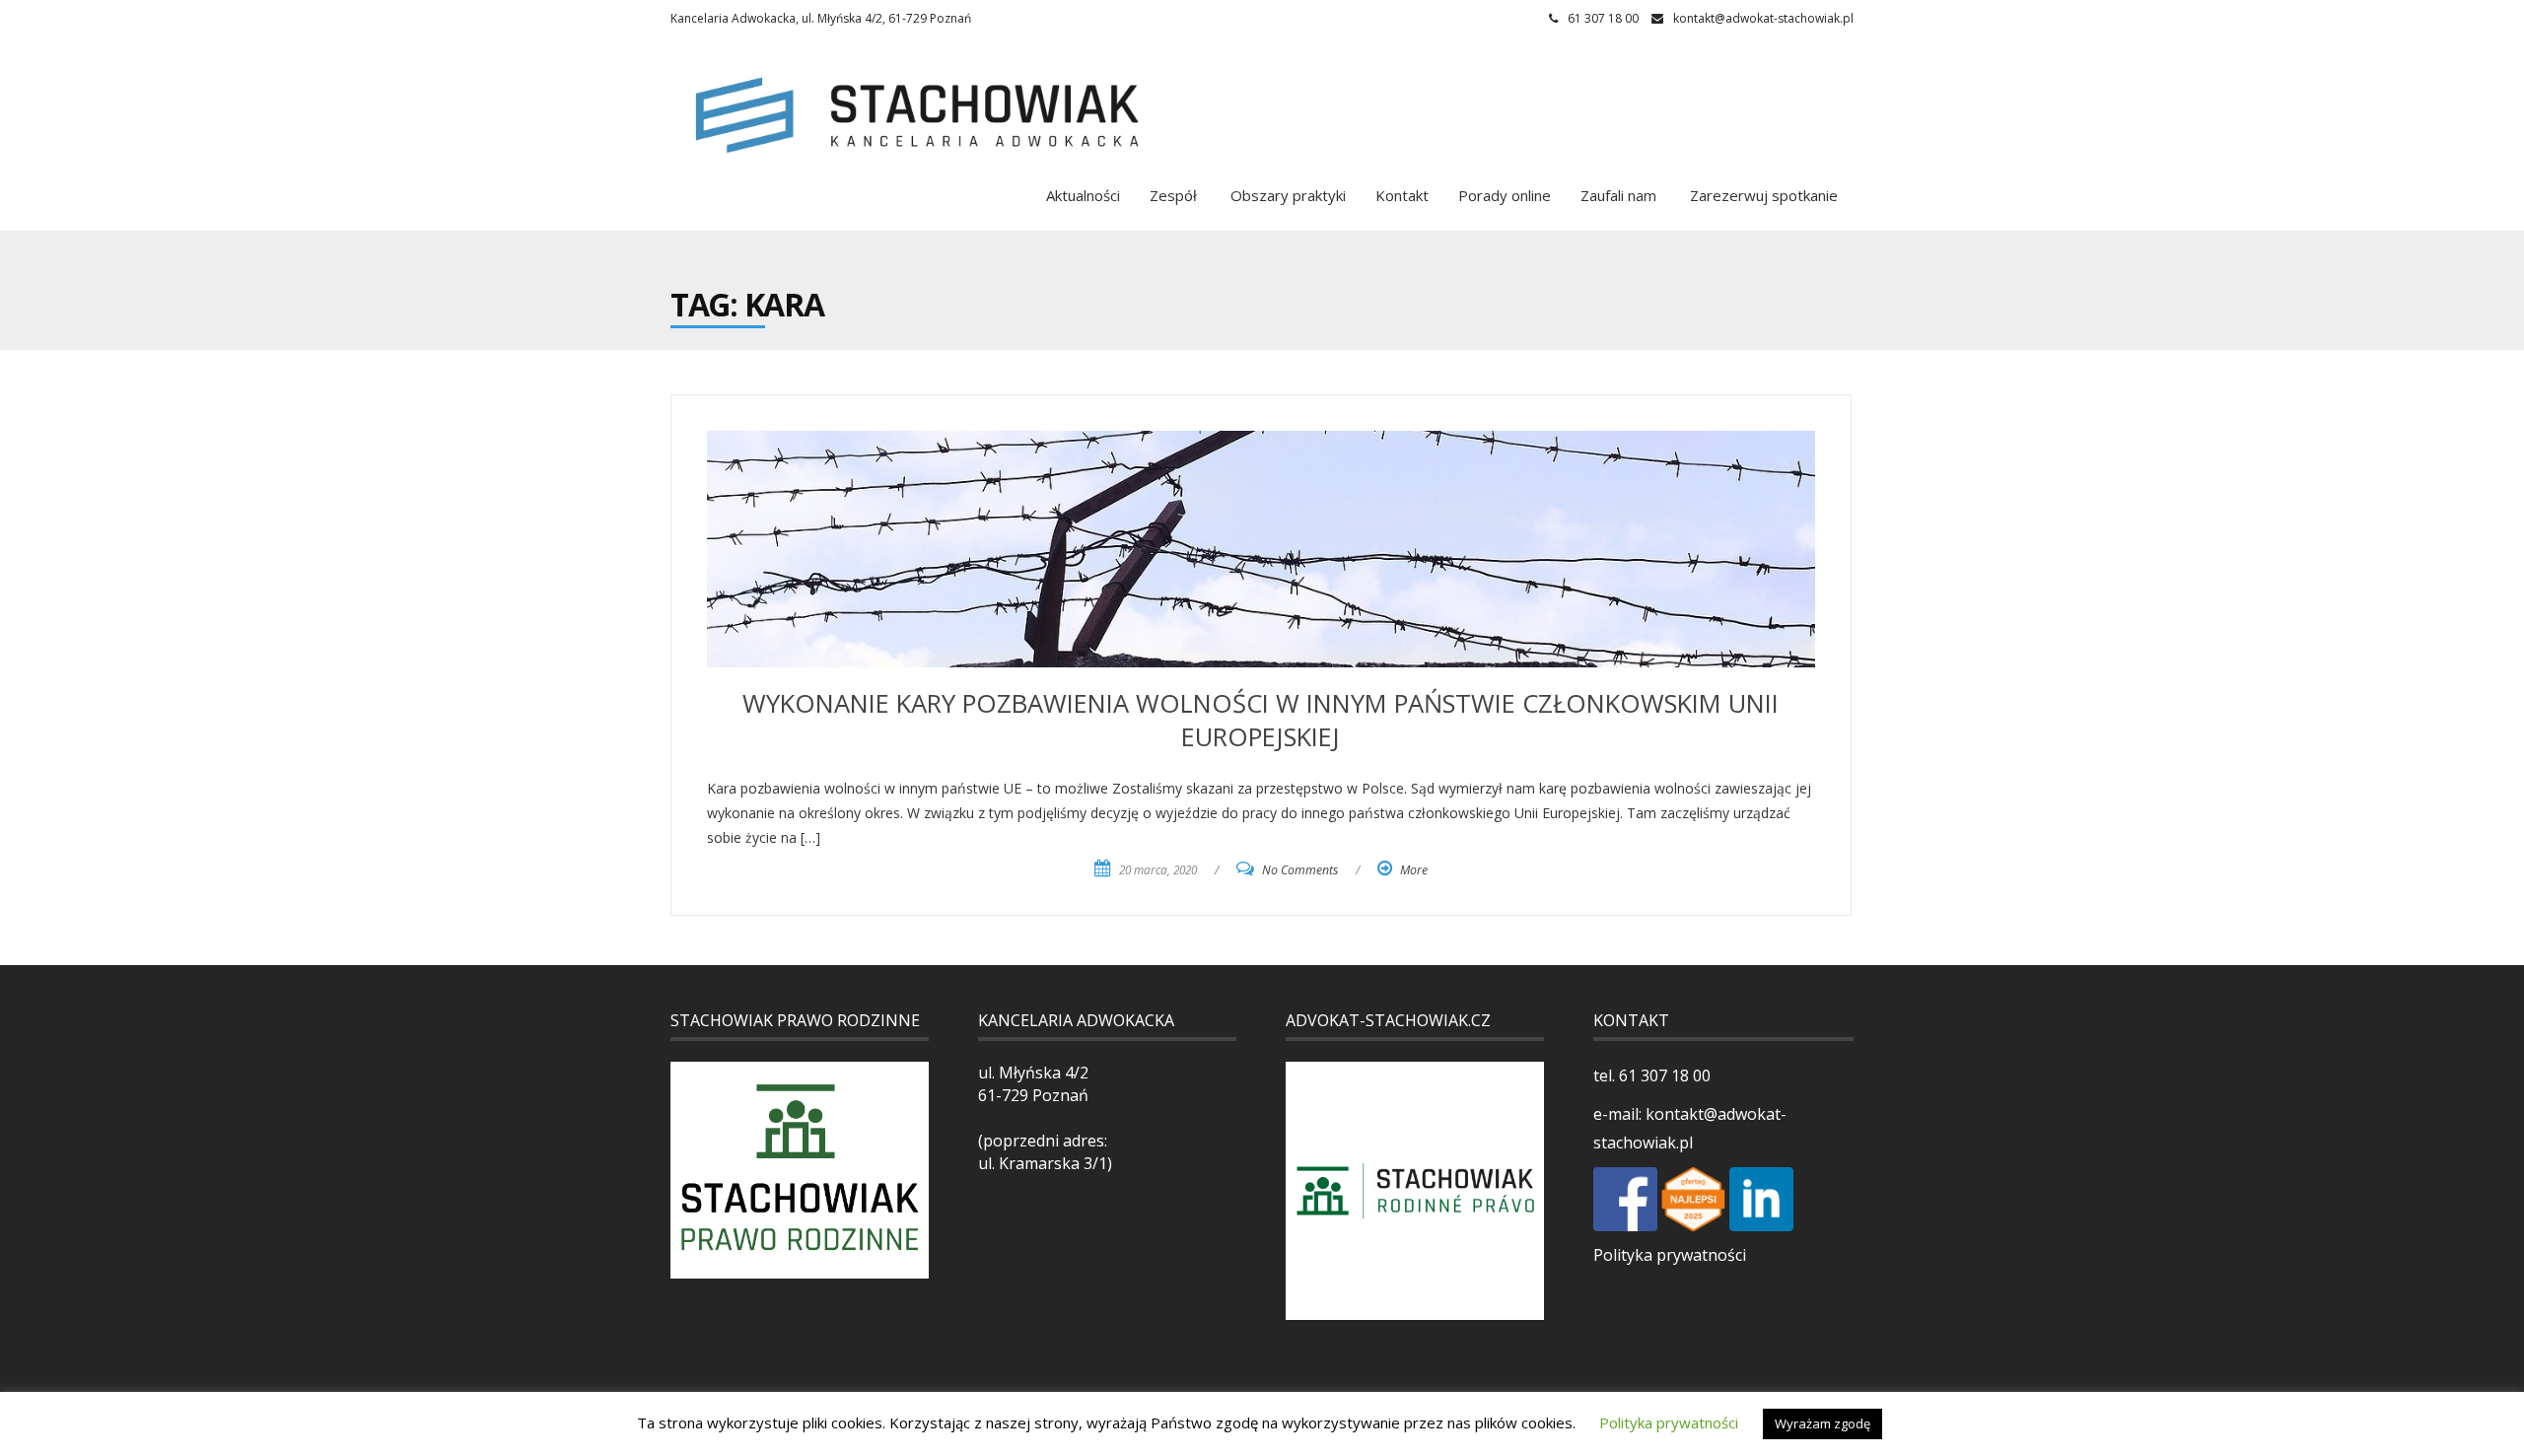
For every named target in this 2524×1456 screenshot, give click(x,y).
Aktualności (1083, 195)
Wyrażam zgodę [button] (1823, 1423)
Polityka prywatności (1670, 1255)
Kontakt (1402, 195)
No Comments (1300, 870)
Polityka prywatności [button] (1669, 1422)
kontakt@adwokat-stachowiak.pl (1763, 18)
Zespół (1173, 195)
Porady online (1505, 195)
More (1414, 870)
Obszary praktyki (1286, 195)
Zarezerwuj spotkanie (1762, 195)
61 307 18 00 (1663, 1075)
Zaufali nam (1618, 195)
